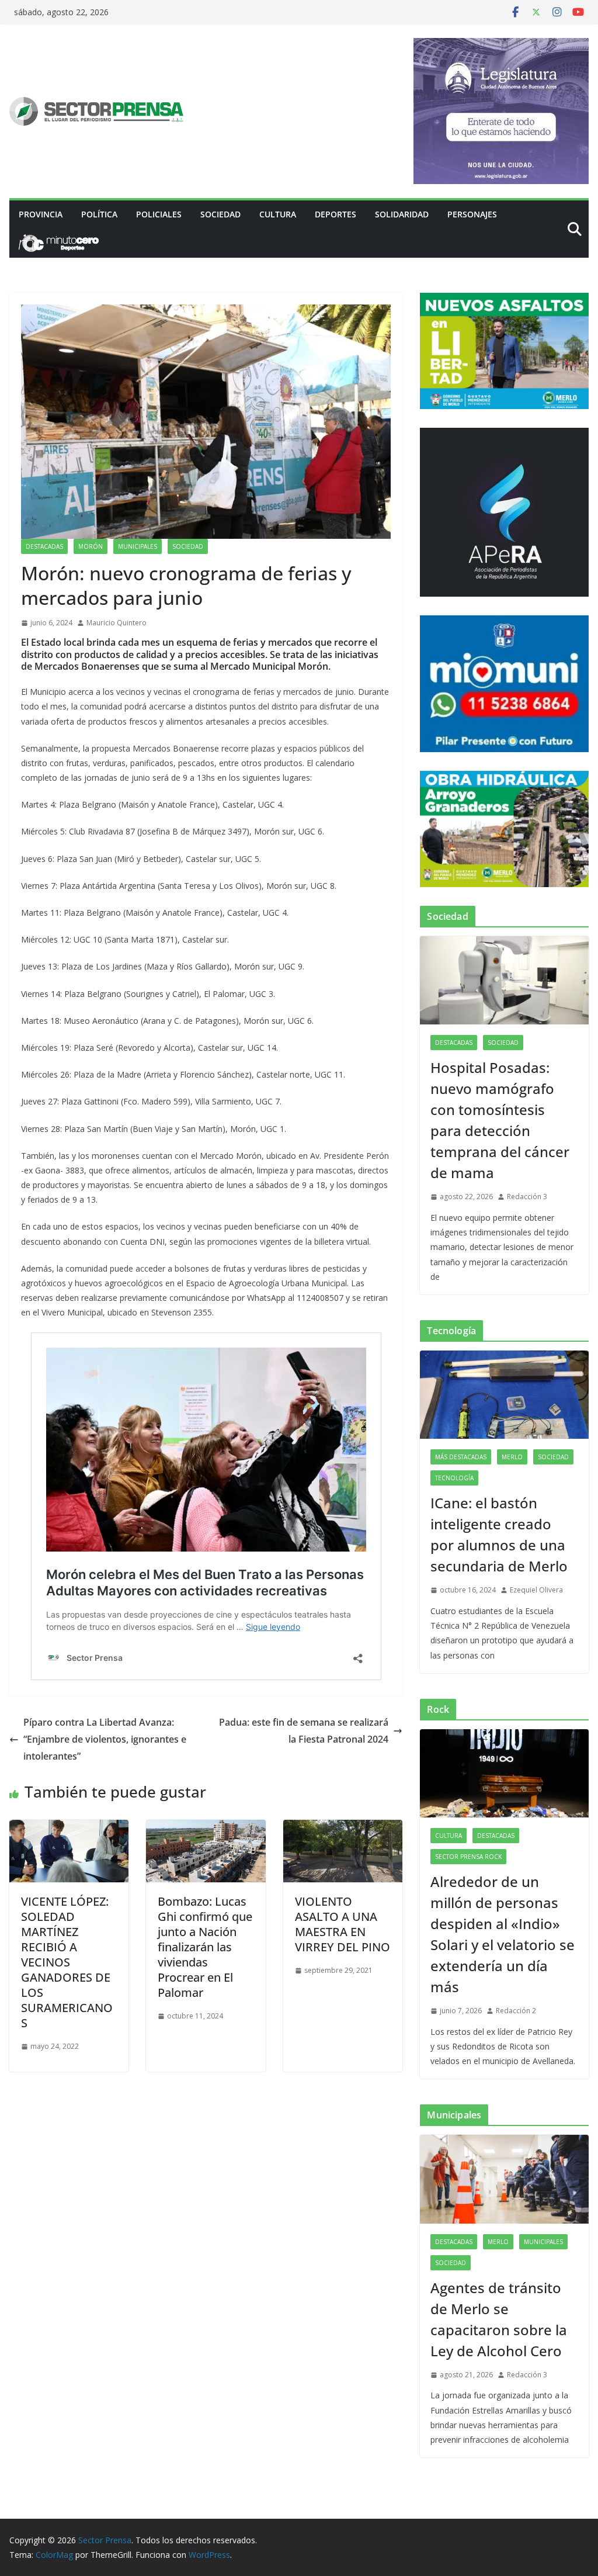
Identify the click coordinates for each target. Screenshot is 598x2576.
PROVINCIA (41, 214)
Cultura (278, 214)
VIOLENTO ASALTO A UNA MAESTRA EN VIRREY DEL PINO (343, 1924)
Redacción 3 (527, 1197)
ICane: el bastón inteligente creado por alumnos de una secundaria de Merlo (499, 1534)
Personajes (472, 214)
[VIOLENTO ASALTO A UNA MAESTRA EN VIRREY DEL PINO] (343, 1828)
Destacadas (44, 546)
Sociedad (220, 214)
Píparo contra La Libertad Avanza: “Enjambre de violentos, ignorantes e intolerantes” (105, 1739)
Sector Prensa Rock (468, 1857)
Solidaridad (402, 214)
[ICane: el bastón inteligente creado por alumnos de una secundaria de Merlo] (504, 1395)
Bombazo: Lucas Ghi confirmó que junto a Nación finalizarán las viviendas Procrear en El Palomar (205, 1947)
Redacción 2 (516, 2011)
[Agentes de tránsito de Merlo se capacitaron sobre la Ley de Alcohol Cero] (504, 2179)
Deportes (335, 214)
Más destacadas (461, 1457)
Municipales (138, 546)
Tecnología (454, 1478)
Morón (91, 546)
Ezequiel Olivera (536, 1590)
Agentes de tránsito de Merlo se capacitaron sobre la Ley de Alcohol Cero (499, 2319)
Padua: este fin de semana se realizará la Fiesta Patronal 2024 (304, 1731)
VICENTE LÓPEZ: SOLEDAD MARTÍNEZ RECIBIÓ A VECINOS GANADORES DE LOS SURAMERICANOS (67, 1962)
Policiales (159, 214)
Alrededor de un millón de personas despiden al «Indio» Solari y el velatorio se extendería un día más (503, 1934)
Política (99, 214)
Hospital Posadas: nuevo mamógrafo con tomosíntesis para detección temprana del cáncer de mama (500, 1120)
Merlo (512, 1457)
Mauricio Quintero (117, 623)
